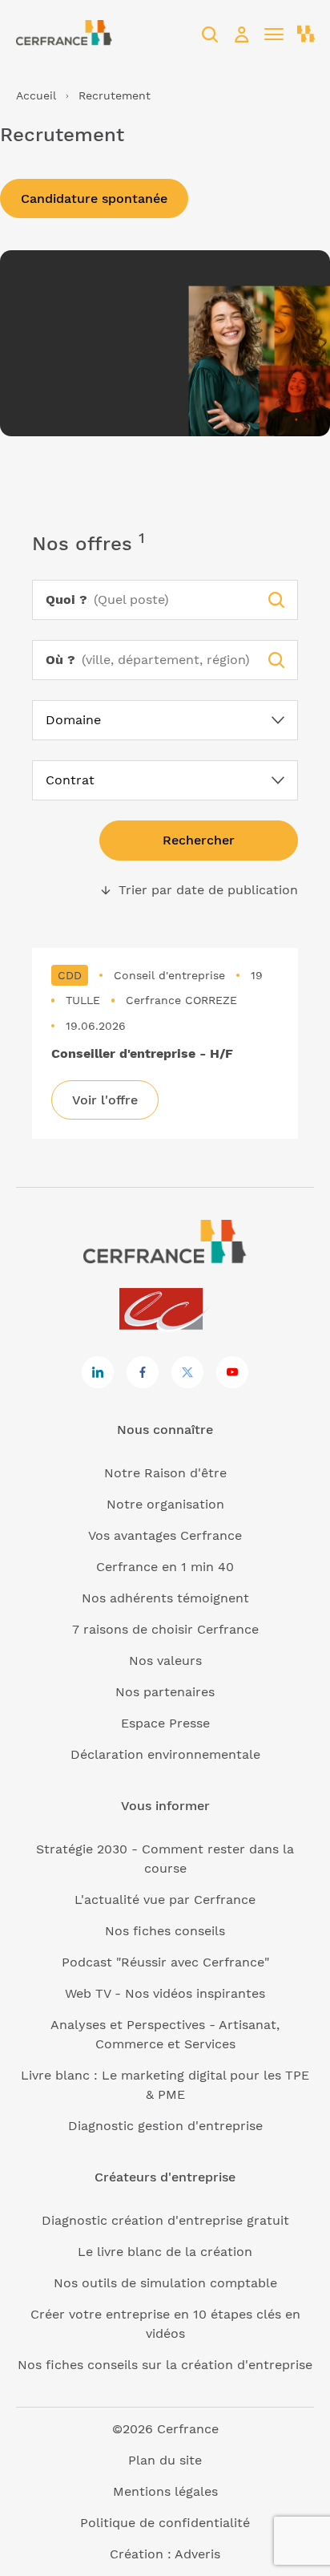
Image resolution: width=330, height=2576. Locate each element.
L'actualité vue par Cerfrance (165, 1900)
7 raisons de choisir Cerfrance (165, 1629)
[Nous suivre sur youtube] (232, 1372)
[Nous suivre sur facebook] (143, 1372)
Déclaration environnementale (165, 1754)
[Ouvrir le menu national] (306, 34)
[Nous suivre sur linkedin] (98, 1372)
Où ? (60, 660)
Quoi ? (66, 599)
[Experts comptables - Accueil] (165, 1310)
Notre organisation (165, 1504)
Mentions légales (165, 2491)
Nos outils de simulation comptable (165, 2283)
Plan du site (165, 2460)
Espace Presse (165, 1723)
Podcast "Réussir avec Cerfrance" (165, 1962)
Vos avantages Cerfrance (165, 1535)
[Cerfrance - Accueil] (64, 34)
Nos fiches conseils (165, 1931)
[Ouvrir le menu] (274, 34)
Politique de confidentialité (165, 2523)
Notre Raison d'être (165, 1473)
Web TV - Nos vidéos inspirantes (165, 1993)
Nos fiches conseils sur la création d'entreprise (165, 2365)
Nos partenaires (165, 1692)
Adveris (197, 2554)
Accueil (36, 95)
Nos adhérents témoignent (165, 1598)
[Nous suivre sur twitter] (187, 1372)
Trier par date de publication (199, 891)
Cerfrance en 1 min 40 (165, 1567)
